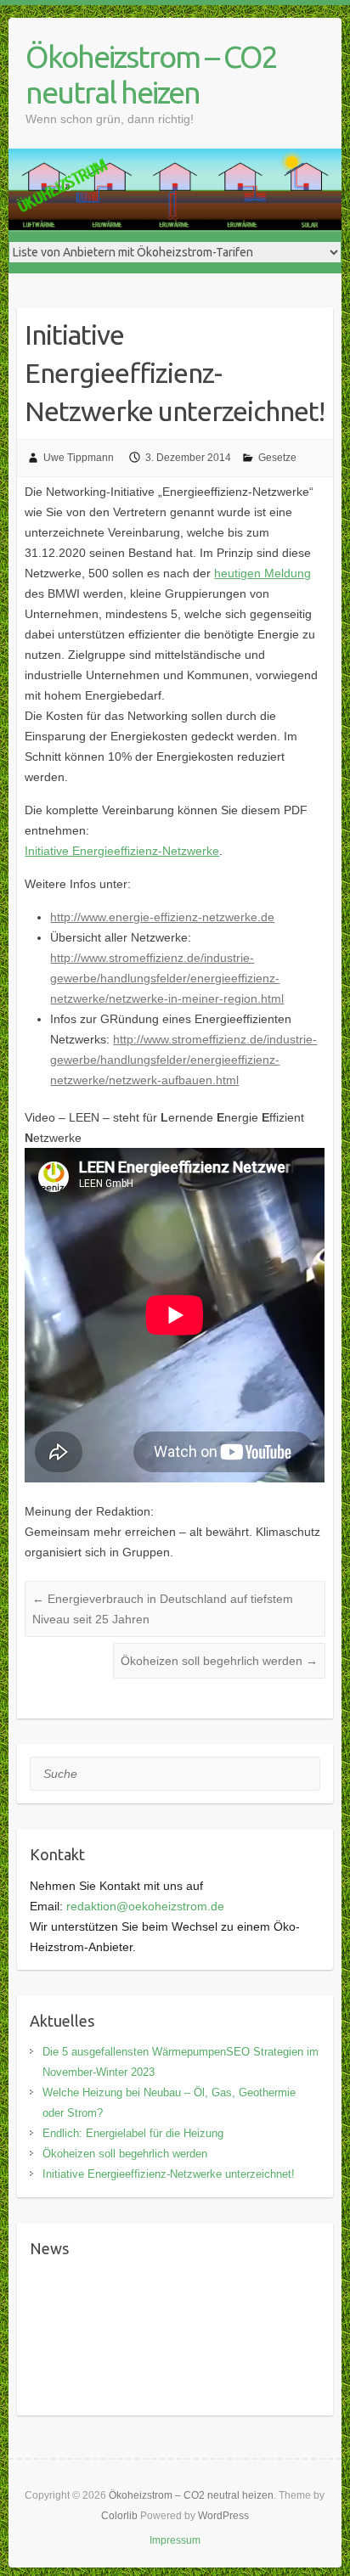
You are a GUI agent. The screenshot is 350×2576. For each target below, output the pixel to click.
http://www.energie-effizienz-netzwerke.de (162, 917)
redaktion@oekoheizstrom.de (145, 1906)
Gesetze (277, 458)
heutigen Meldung (262, 573)
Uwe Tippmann (79, 458)
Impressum (175, 2540)
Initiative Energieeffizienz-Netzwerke (122, 851)
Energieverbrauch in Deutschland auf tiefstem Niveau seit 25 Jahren (163, 1609)
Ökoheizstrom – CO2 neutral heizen (151, 74)
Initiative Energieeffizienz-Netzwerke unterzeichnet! (169, 2174)
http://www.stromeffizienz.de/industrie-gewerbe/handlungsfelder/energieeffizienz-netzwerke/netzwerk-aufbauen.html (183, 1060)
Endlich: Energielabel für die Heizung (133, 2133)
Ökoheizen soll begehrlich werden (219, 1661)
